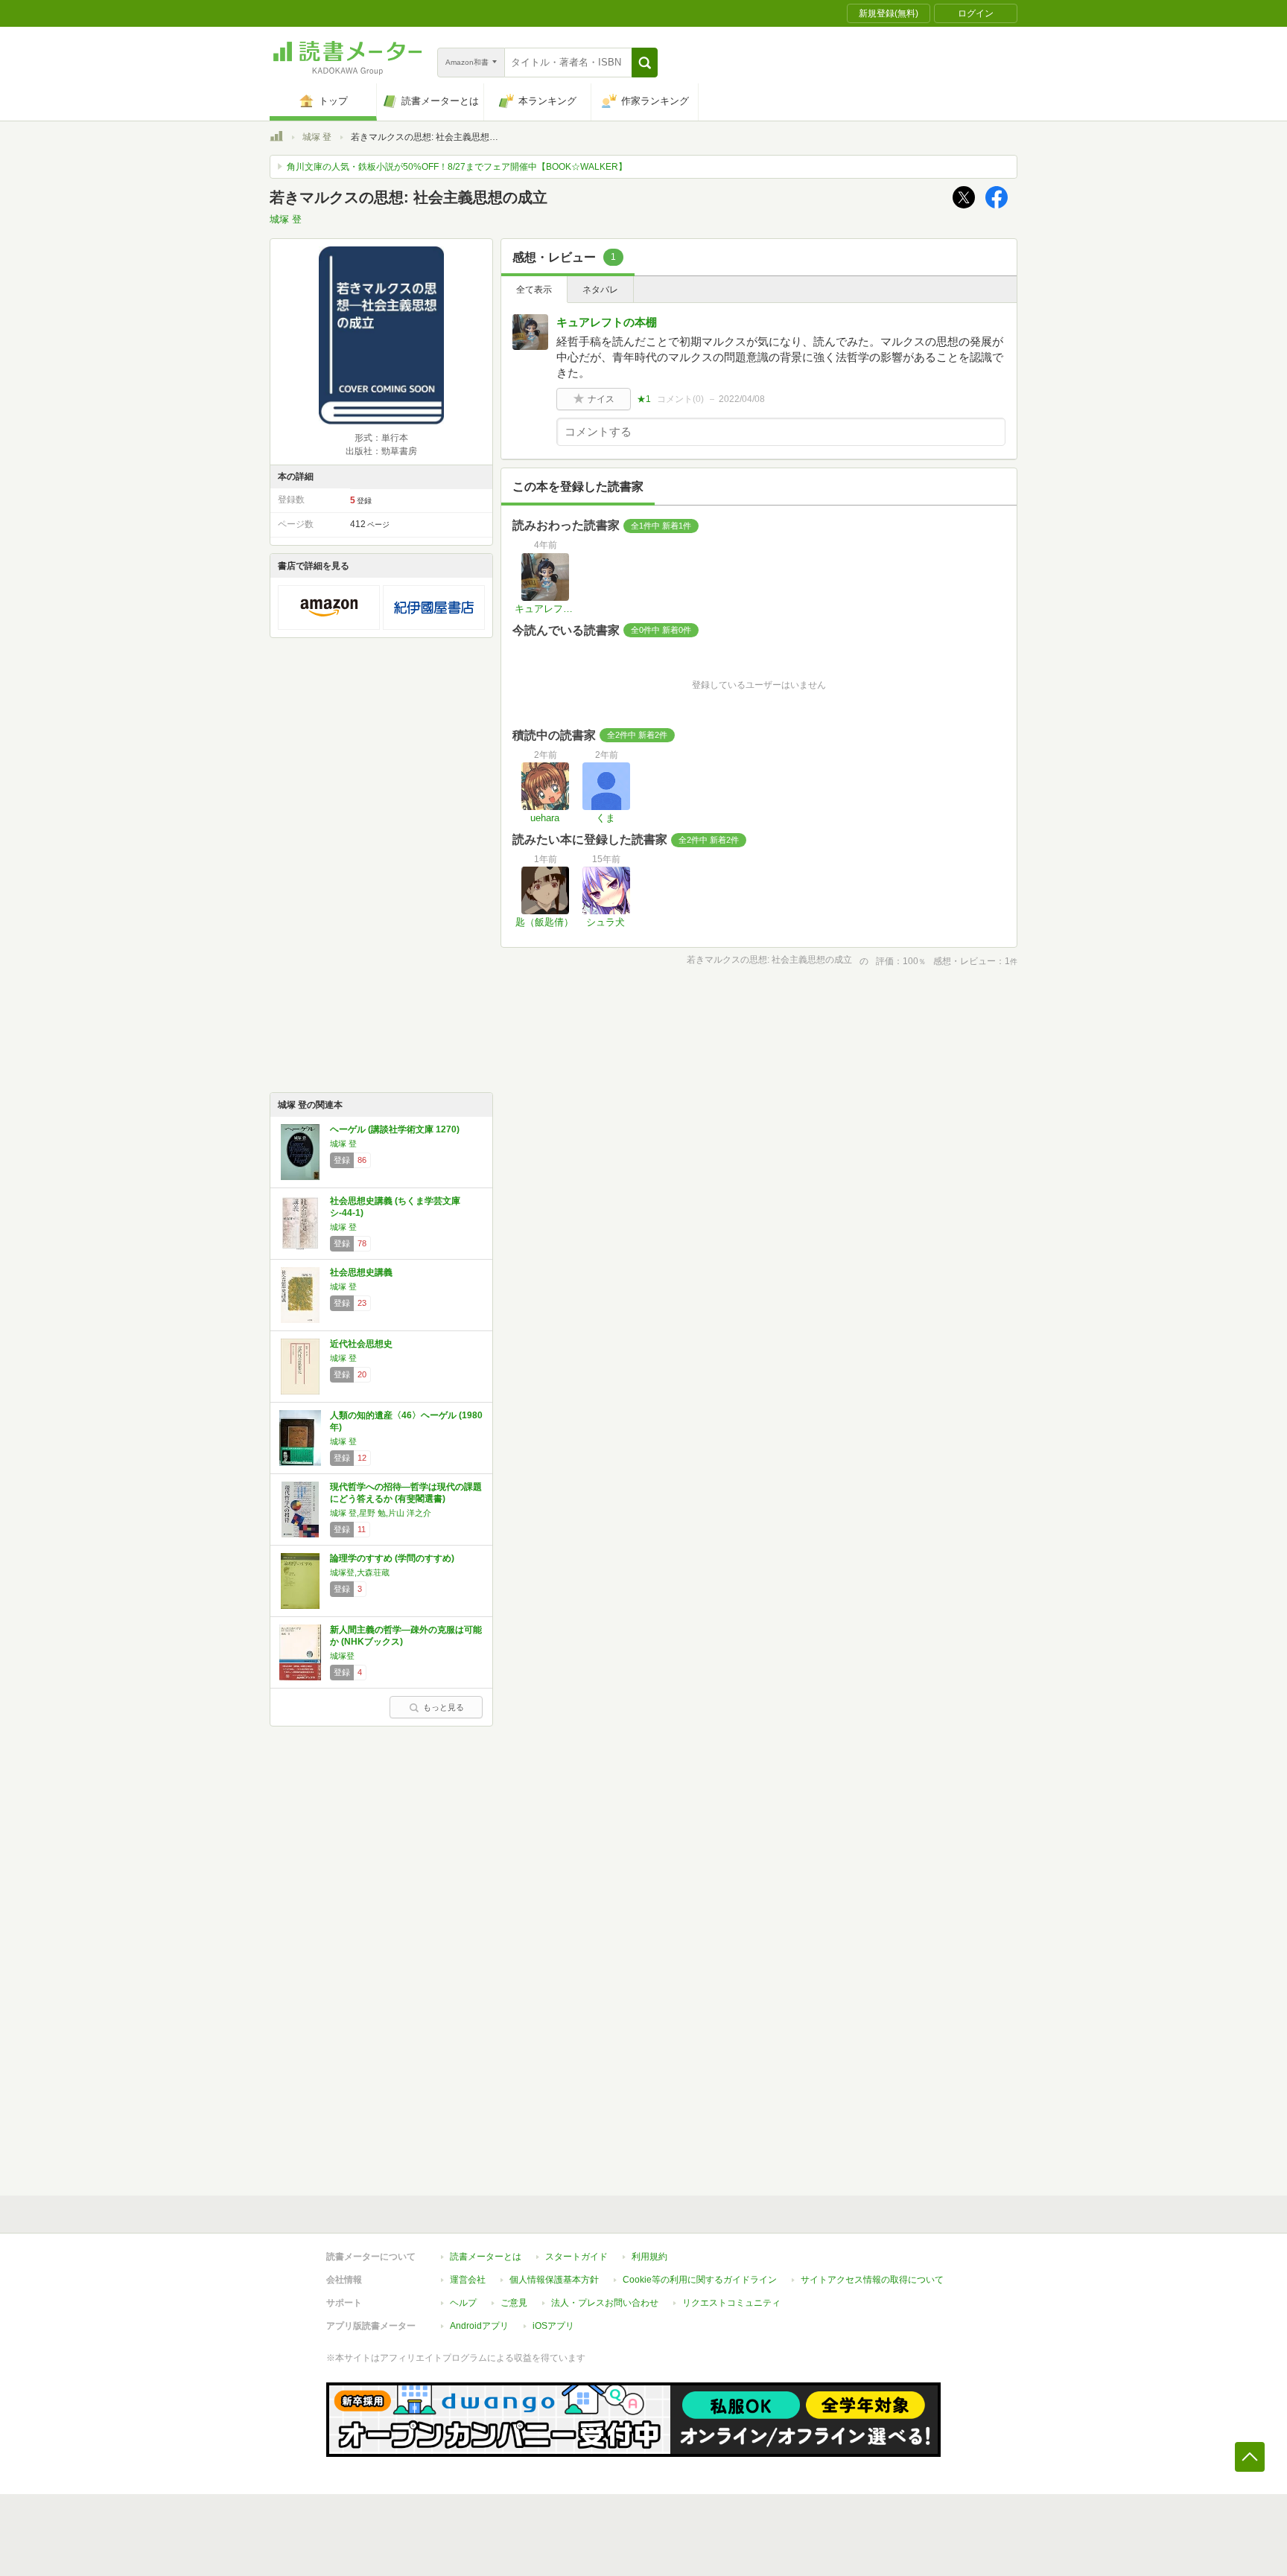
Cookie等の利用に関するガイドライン (700, 2280)
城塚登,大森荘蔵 (360, 1572)
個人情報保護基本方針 (554, 2280)
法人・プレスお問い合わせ (605, 2303)
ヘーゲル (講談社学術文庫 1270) (395, 1129)
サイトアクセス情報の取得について (872, 2280)
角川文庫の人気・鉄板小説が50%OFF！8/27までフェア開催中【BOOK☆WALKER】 (457, 167)
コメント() (680, 399)
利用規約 (649, 2257)
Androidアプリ (479, 2326)
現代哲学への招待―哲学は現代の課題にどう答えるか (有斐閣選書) (406, 1493)
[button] (645, 63)
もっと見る (444, 1707)
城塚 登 (317, 137)
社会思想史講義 (361, 1272)
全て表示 (534, 290)
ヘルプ (463, 2303)
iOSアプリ (553, 2326)
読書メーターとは (486, 2257)
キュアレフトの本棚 (607, 322)
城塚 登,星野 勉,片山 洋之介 (381, 1513)
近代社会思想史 (361, 1344)
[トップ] (276, 138)
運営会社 (468, 2280)
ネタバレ (600, 290)
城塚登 (342, 1656)
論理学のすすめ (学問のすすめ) (392, 1558)
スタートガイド (576, 2257)
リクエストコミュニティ (731, 2303)
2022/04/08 (742, 399)
